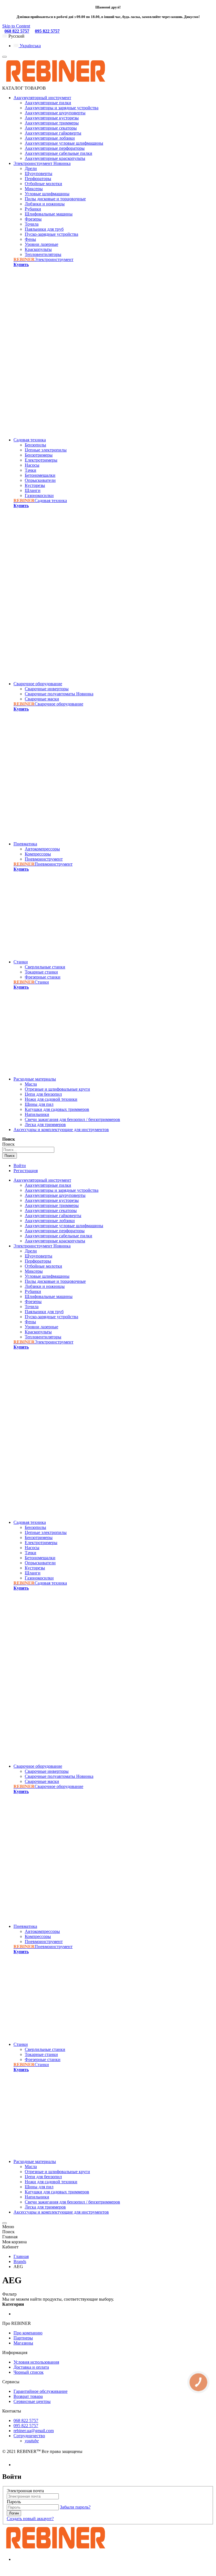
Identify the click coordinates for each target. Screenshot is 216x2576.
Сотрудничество (29, 2436)
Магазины (23, 2343)
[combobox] (28, 1150)
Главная (21, 2256)
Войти (20, 1166)
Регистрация (26, 1171)
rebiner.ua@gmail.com (34, 2431)
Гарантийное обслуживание (40, 2391)
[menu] (4, 57)
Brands (20, 2261)
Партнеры (23, 2338)
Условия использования (36, 2362)
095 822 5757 (47, 31)
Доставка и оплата (31, 2367)
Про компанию (28, 2333)
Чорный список (29, 2372)
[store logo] (55, 83)
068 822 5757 (17, 31)
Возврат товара (28, 2396)
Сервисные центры (32, 2401)
